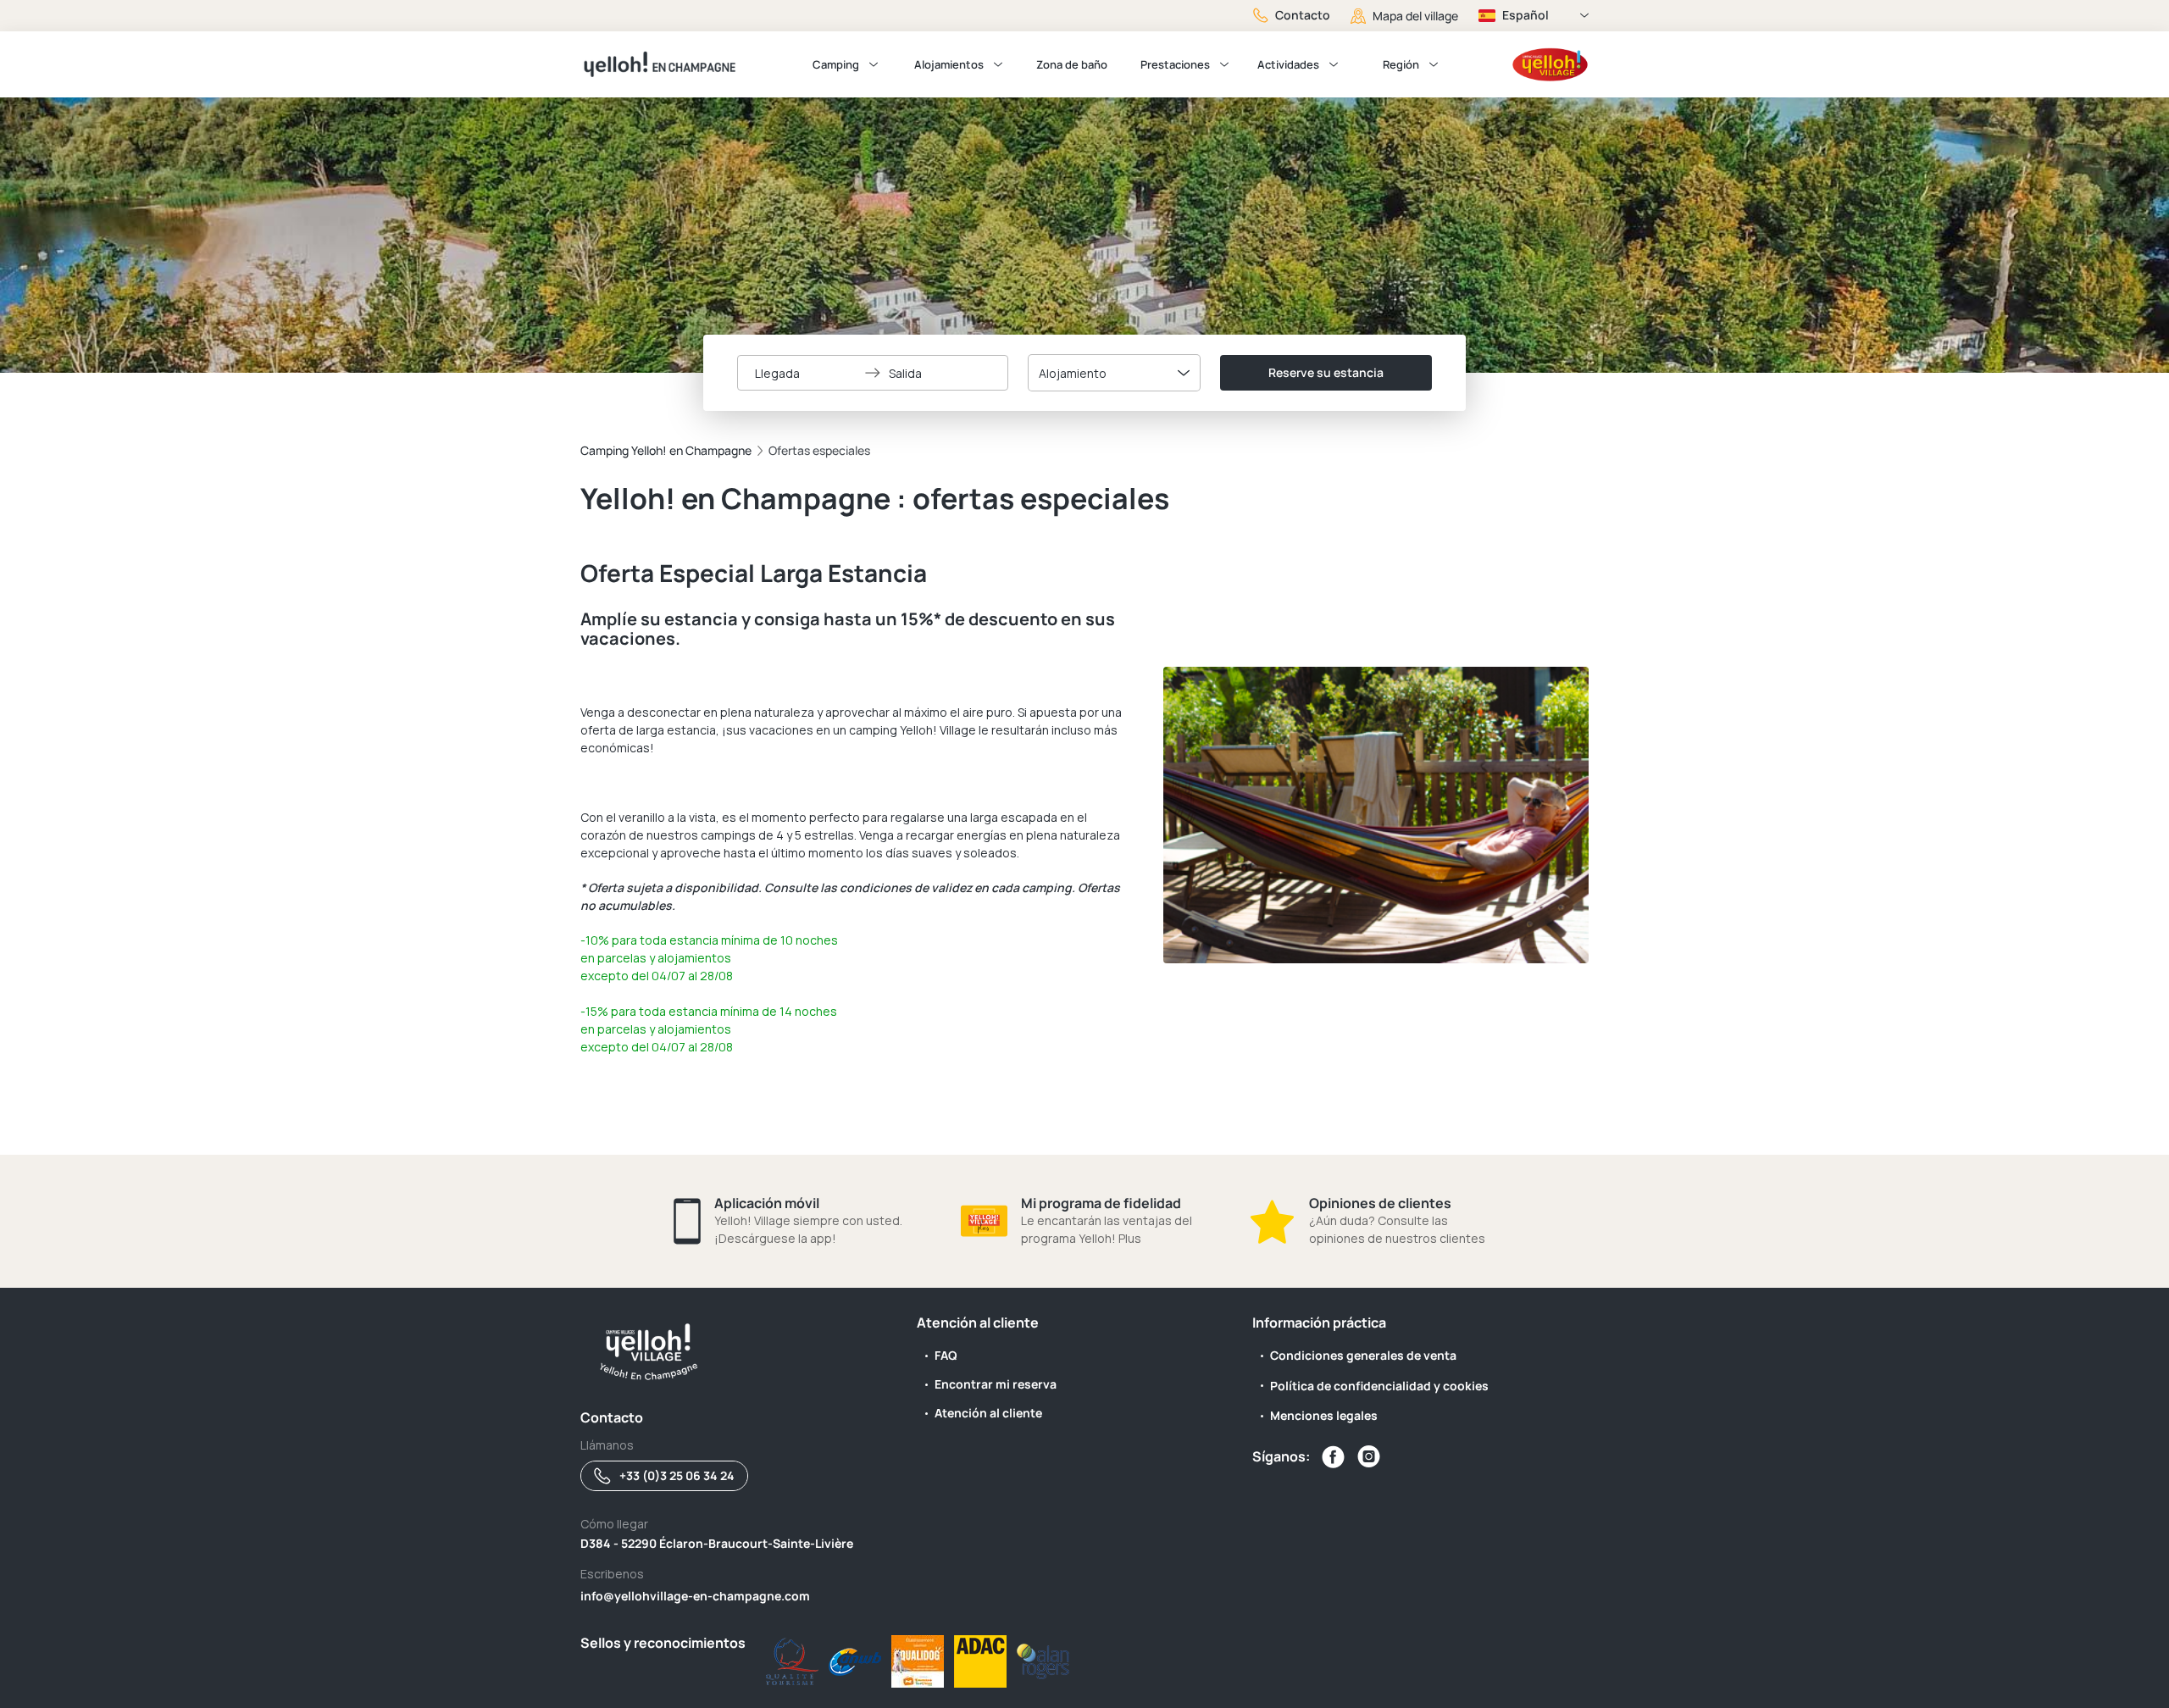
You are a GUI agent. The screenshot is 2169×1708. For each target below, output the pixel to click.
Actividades (1288, 64)
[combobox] (1114, 373)
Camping (836, 64)
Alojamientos (949, 64)
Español (1526, 15)
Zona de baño (1072, 64)
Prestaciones (1175, 64)
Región (1401, 64)
